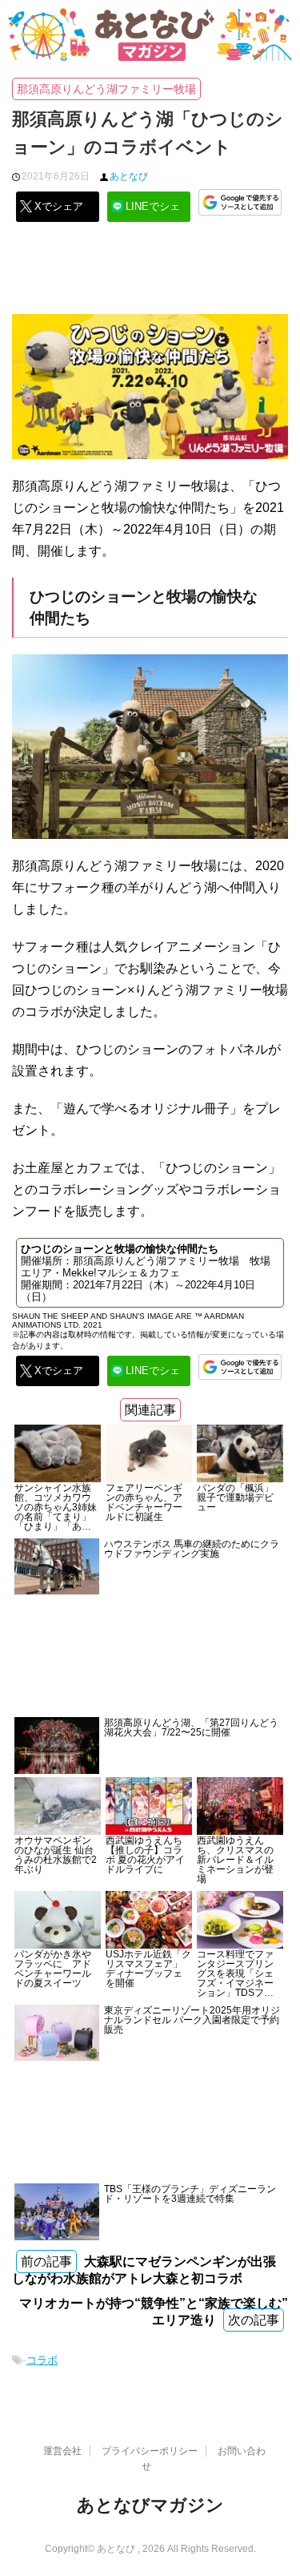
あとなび (129, 176)
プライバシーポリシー (150, 2451)
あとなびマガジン (150, 2505)
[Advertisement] (150, 274)
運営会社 (62, 2451)
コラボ (42, 2360)
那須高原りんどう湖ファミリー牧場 (106, 89)
